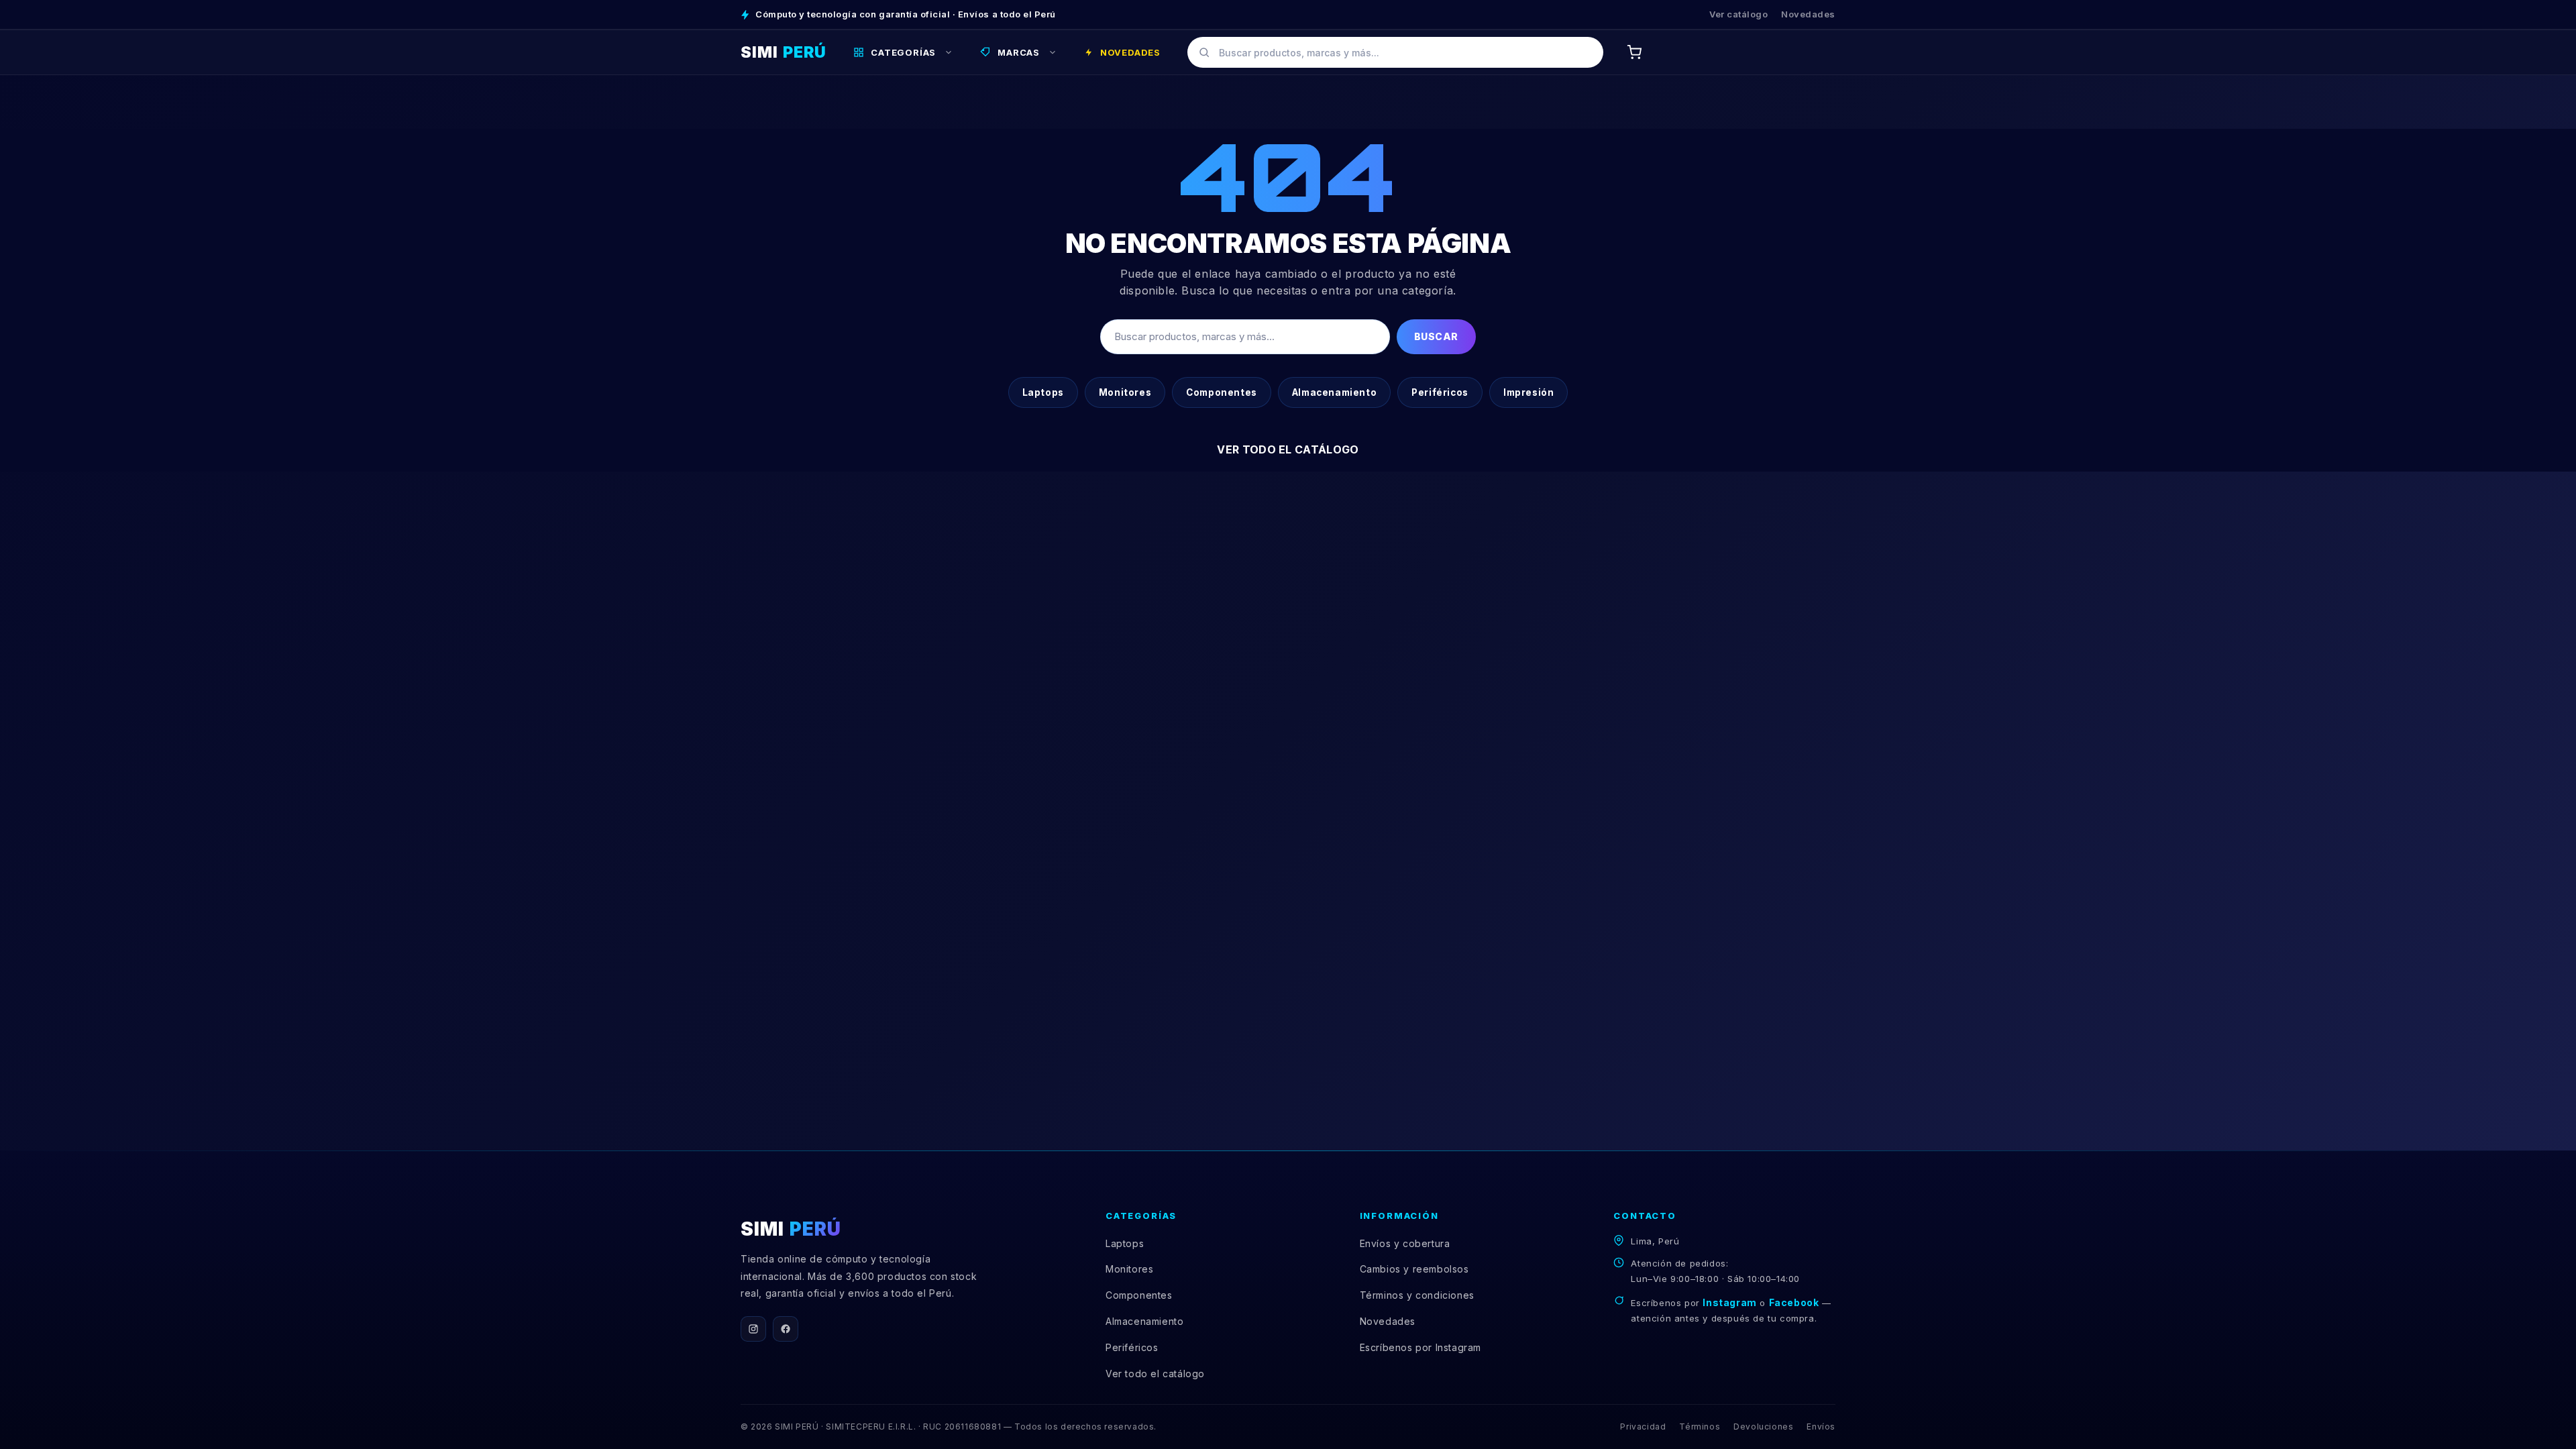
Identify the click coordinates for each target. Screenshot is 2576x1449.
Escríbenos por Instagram (1420, 1347)
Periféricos (1440, 392)
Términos (1700, 1427)
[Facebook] (786, 1329)
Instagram (1729, 1302)
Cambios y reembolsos (1414, 1269)
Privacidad (1643, 1427)
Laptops (1043, 392)
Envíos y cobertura (1405, 1243)
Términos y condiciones (1417, 1295)
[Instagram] (753, 1329)
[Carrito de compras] (1634, 52)
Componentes (1222, 392)
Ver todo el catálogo (1288, 449)
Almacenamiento (1334, 392)
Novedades (1808, 14)
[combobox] (1395, 52)
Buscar (1436, 336)
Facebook (1794, 1302)
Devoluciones (1763, 1427)
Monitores (1125, 392)
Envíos (1821, 1427)
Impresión (1528, 392)
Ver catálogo (1738, 14)
